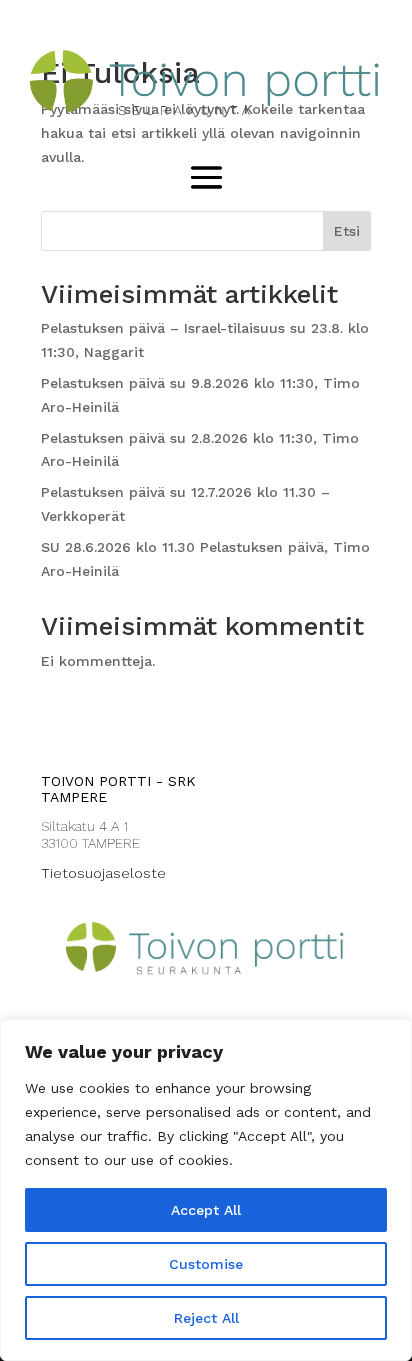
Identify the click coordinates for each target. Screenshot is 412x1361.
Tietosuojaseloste (103, 873)
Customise (206, 1264)
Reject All (206, 1318)
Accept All (206, 1210)
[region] (206, 1190)
